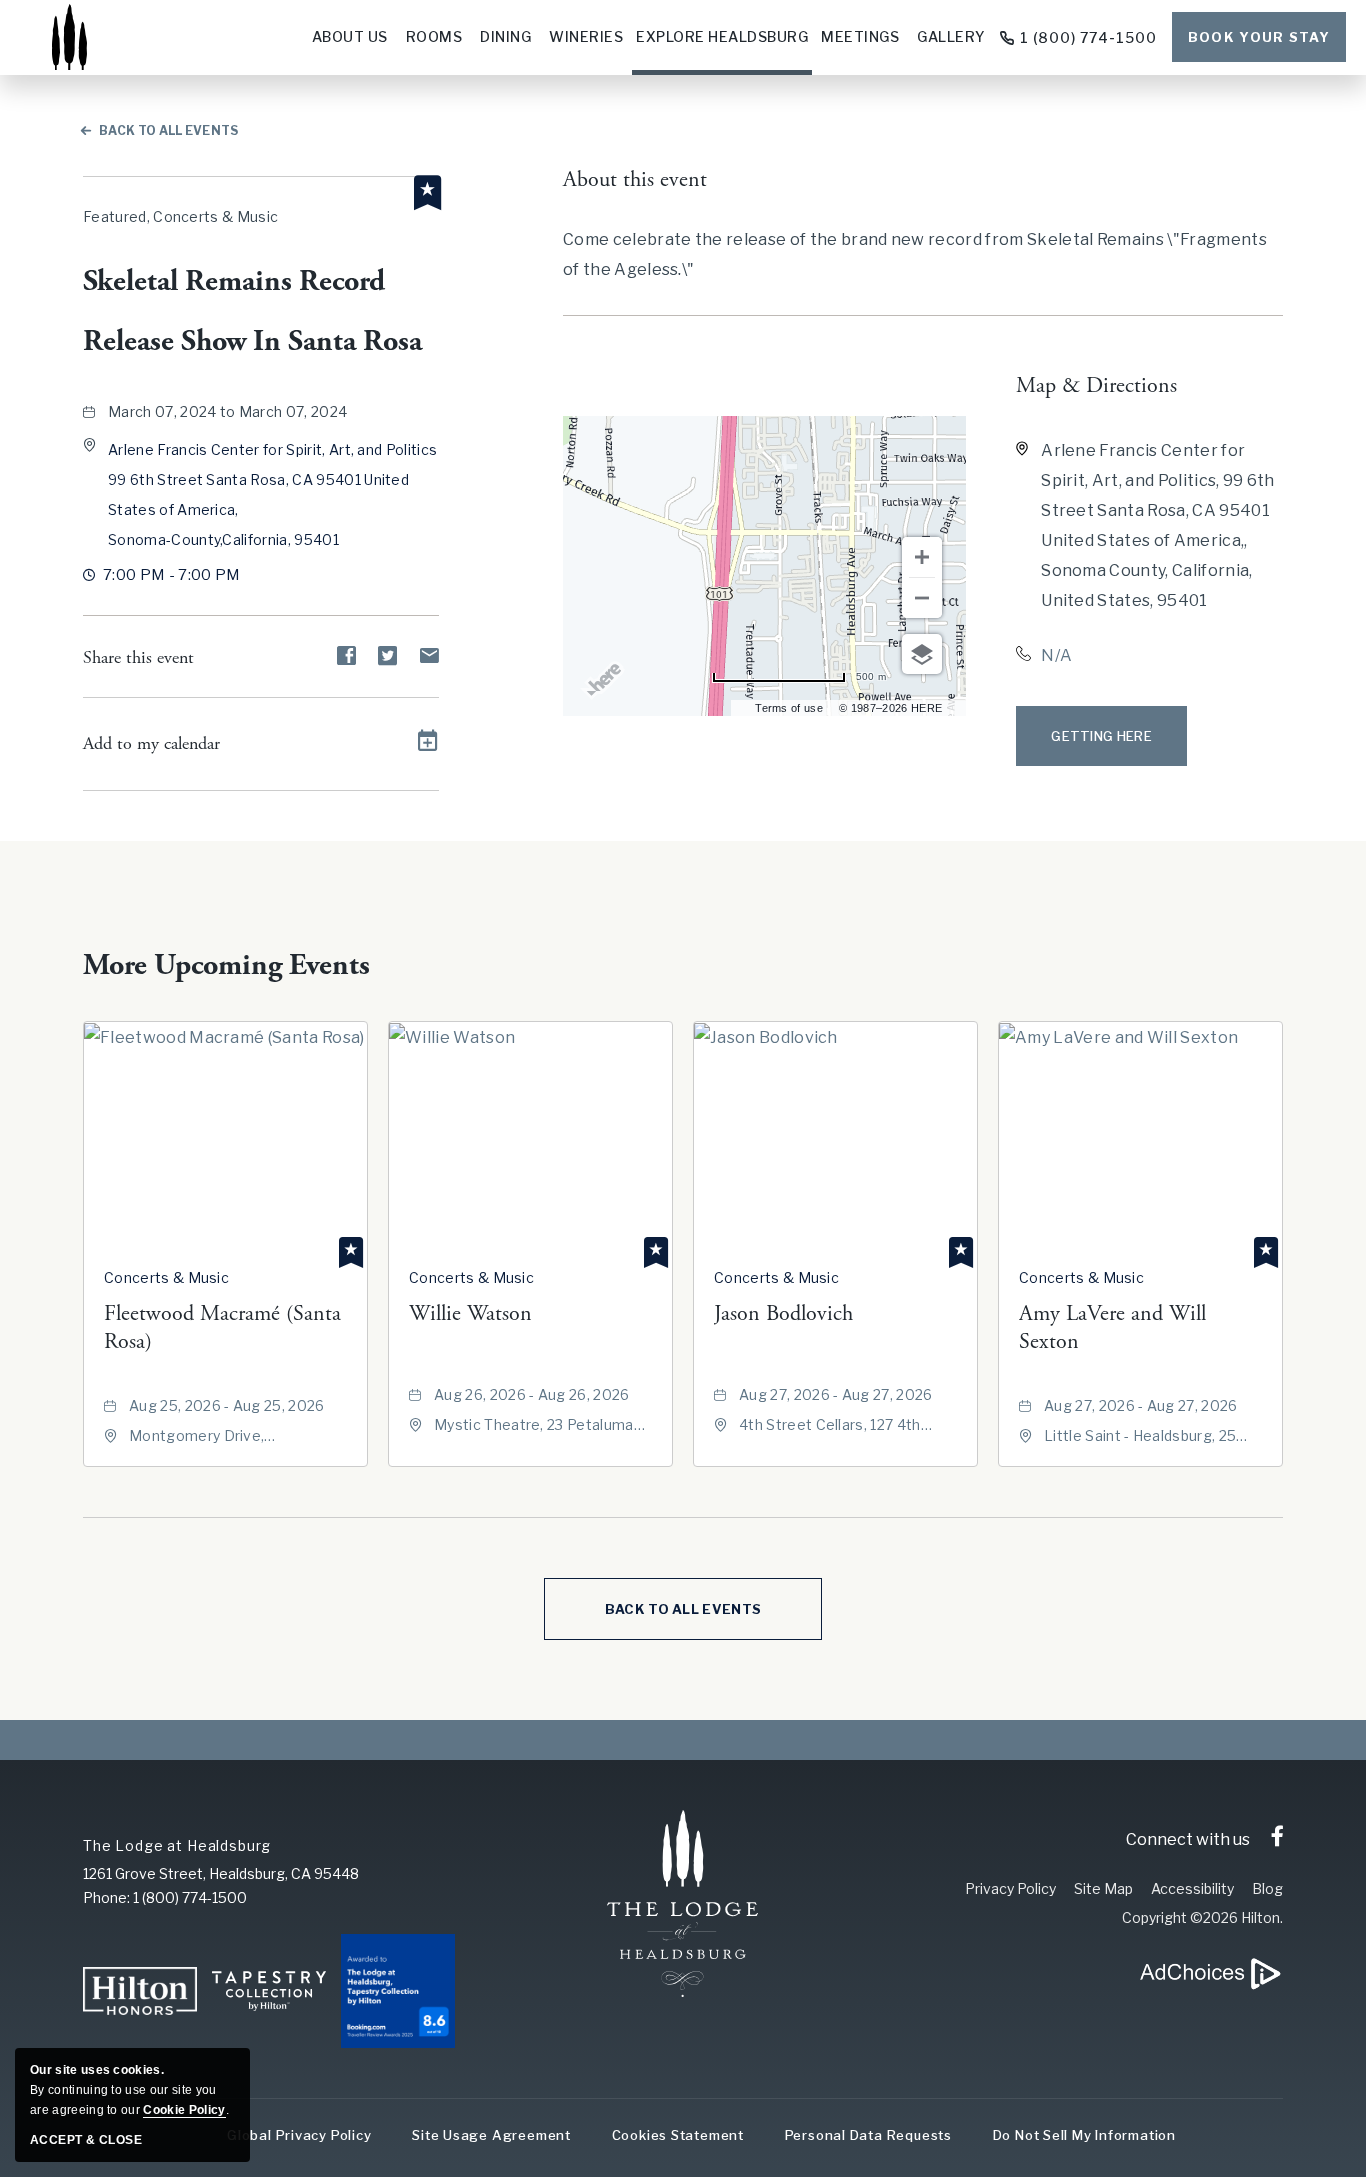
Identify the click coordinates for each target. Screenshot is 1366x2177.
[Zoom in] (922, 557)
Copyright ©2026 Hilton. (1202, 1917)
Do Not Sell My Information (1084, 2135)
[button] (1101, 736)
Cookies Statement (678, 2135)
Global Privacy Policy (299, 2135)
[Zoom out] (922, 598)
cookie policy (184, 2110)
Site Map (1103, 1888)
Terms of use (789, 708)
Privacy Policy (1010, 1888)
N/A (1056, 655)
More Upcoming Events (226, 965)
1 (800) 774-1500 (1088, 37)
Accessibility (1192, 1888)
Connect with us (1188, 1839)
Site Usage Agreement (491, 2135)
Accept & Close (86, 2140)
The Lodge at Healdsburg (177, 1845)
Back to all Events (169, 130)
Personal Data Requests (868, 2135)
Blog (1267, 1888)
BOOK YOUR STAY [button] (1259, 37)
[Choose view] (922, 654)
